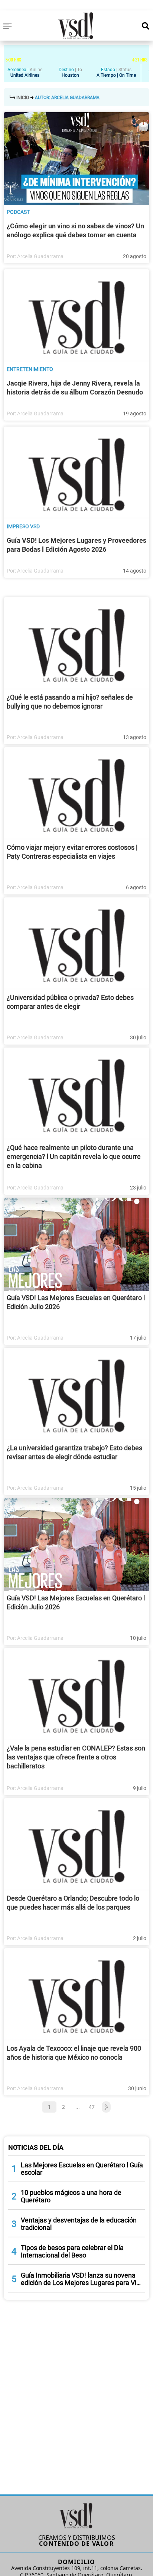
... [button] (78, 2107)
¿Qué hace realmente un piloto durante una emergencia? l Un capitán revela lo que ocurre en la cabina (74, 1156)
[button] (105, 2107)
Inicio (23, 98)
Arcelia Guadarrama (40, 256)
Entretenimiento (30, 369)
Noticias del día (36, 2147)
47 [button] (92, 2107)
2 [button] (64, 2107)
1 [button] (49, 2107)
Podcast (18, 212)
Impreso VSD (23, 526)
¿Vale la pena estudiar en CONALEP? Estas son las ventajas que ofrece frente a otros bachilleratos (76, 1757)
